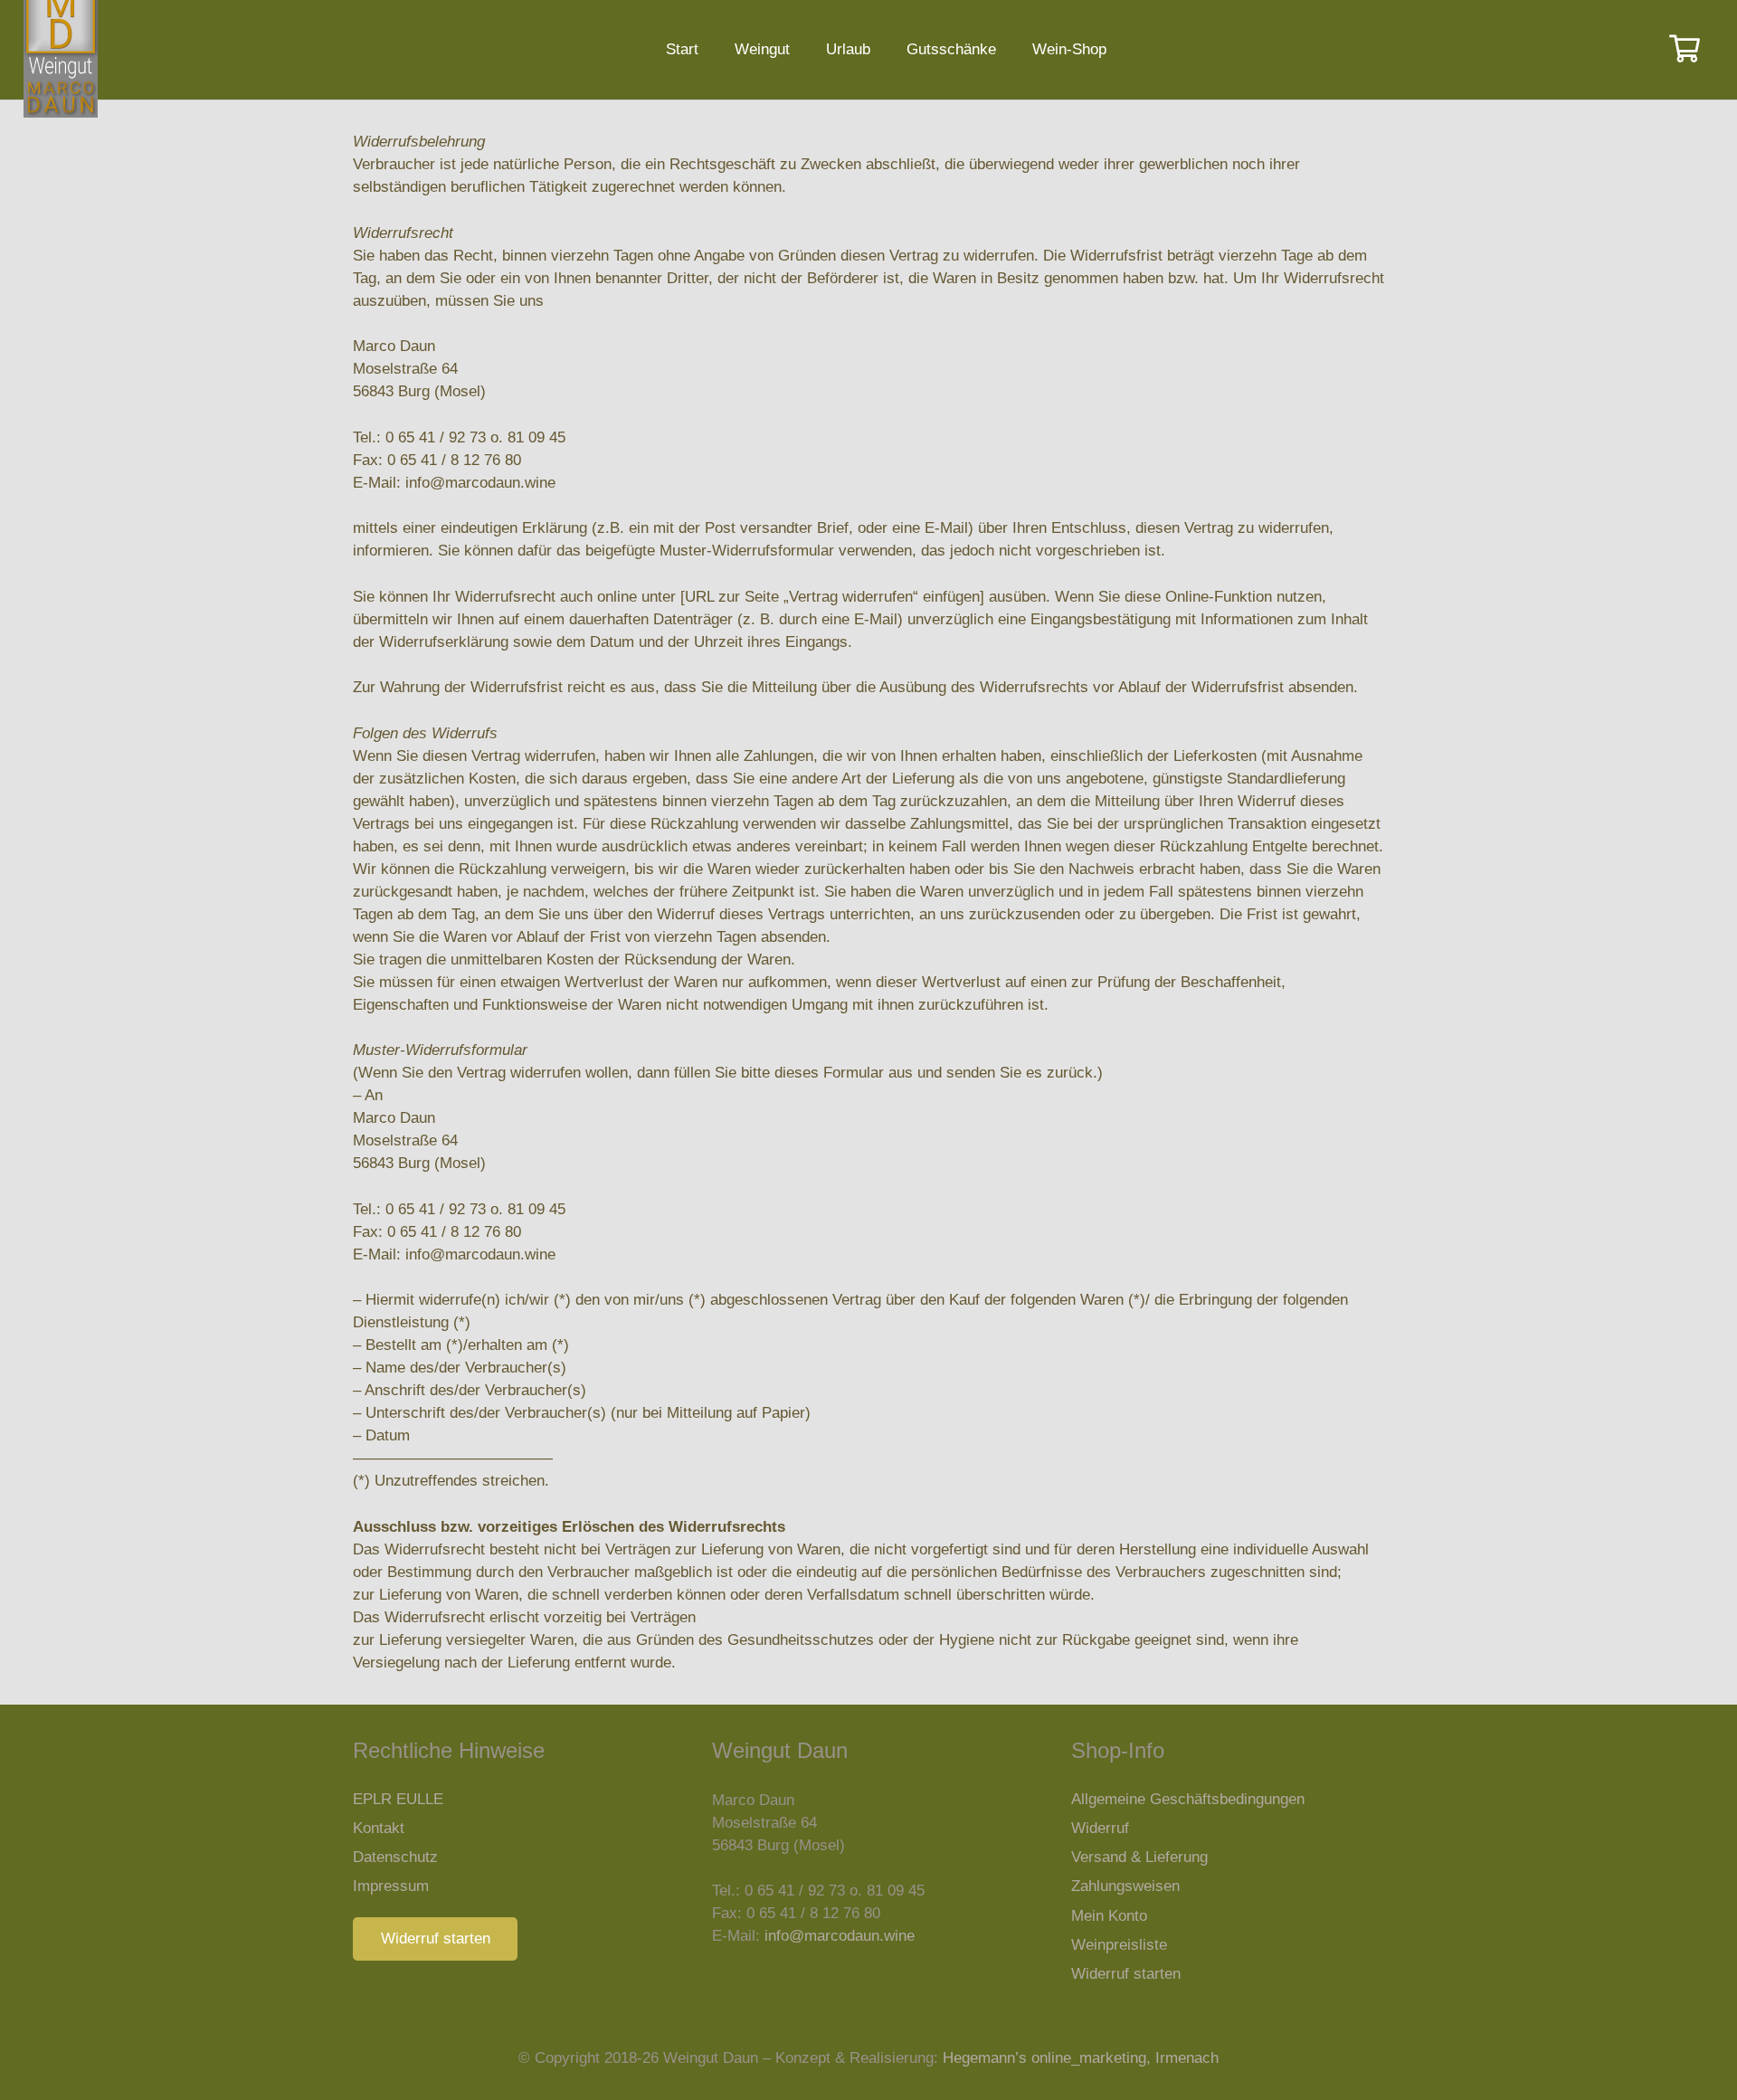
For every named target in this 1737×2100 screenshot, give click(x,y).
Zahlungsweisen (1125, 1886)
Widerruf (1100, 1828)
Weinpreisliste (1119, 1945)
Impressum (391, 1886)
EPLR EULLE (398, 1799)
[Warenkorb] (1685, 50)
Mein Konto (1109, 1916)
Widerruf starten (1126, 1974)
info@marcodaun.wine (840, 1936)
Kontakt (379, 1828)
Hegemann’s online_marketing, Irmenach (1081, 2058)
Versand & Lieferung (1139, 1857)
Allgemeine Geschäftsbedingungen (1188, 1799)
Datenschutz (395, 1857)
